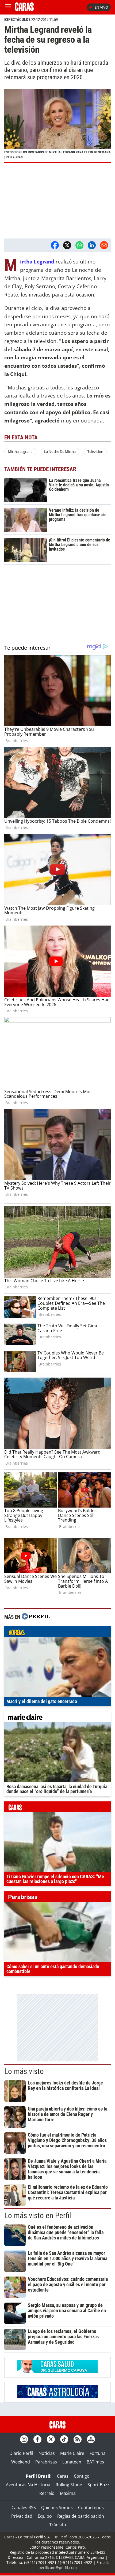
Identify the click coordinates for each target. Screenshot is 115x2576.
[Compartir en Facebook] (55, 245)
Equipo (45, 2516)
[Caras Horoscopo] (57, 2397)
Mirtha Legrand (20, 451)
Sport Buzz (98, 2485)
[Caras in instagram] (24, 2439)
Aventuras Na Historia (28, 2485)
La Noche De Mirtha (60, 451)
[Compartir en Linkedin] (92, 245)
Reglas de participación (81, 2516)
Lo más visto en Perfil (38, 2216)
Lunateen (72, 2462)
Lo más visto (24, 2071)
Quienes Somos (57, 2508)
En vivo (101, 7)
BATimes (95, 2462)
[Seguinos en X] (51, 2439)
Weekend (21, 2462)
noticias (57, 1633)
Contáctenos (91, 2508)
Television (95, 451)
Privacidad (22, 2516)
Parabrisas (46, 2462)
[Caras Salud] (57, 2372)
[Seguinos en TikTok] (64, 2439)
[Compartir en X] (67, 245)
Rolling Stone (69, 2485)
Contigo (82, 2476)
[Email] (104, 245)
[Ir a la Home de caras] (24, 9)
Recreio (47, 2493)
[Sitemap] (91, 2439)
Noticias (47, 2453)
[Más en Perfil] (36, 1617)
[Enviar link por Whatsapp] (79, 245)
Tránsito (58, 2525)
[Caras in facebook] (37, 2439)
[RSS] (78, 2439)
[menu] (8, 7)
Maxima (68, 2493)
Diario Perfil (21, 2453)
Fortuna (98, 2453)
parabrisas (57, 1898)
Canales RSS (24, 2508)
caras (57, 1808)
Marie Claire (72, 2453)
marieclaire (57, 1718)
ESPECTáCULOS (17, 20)
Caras (63, 2476)
